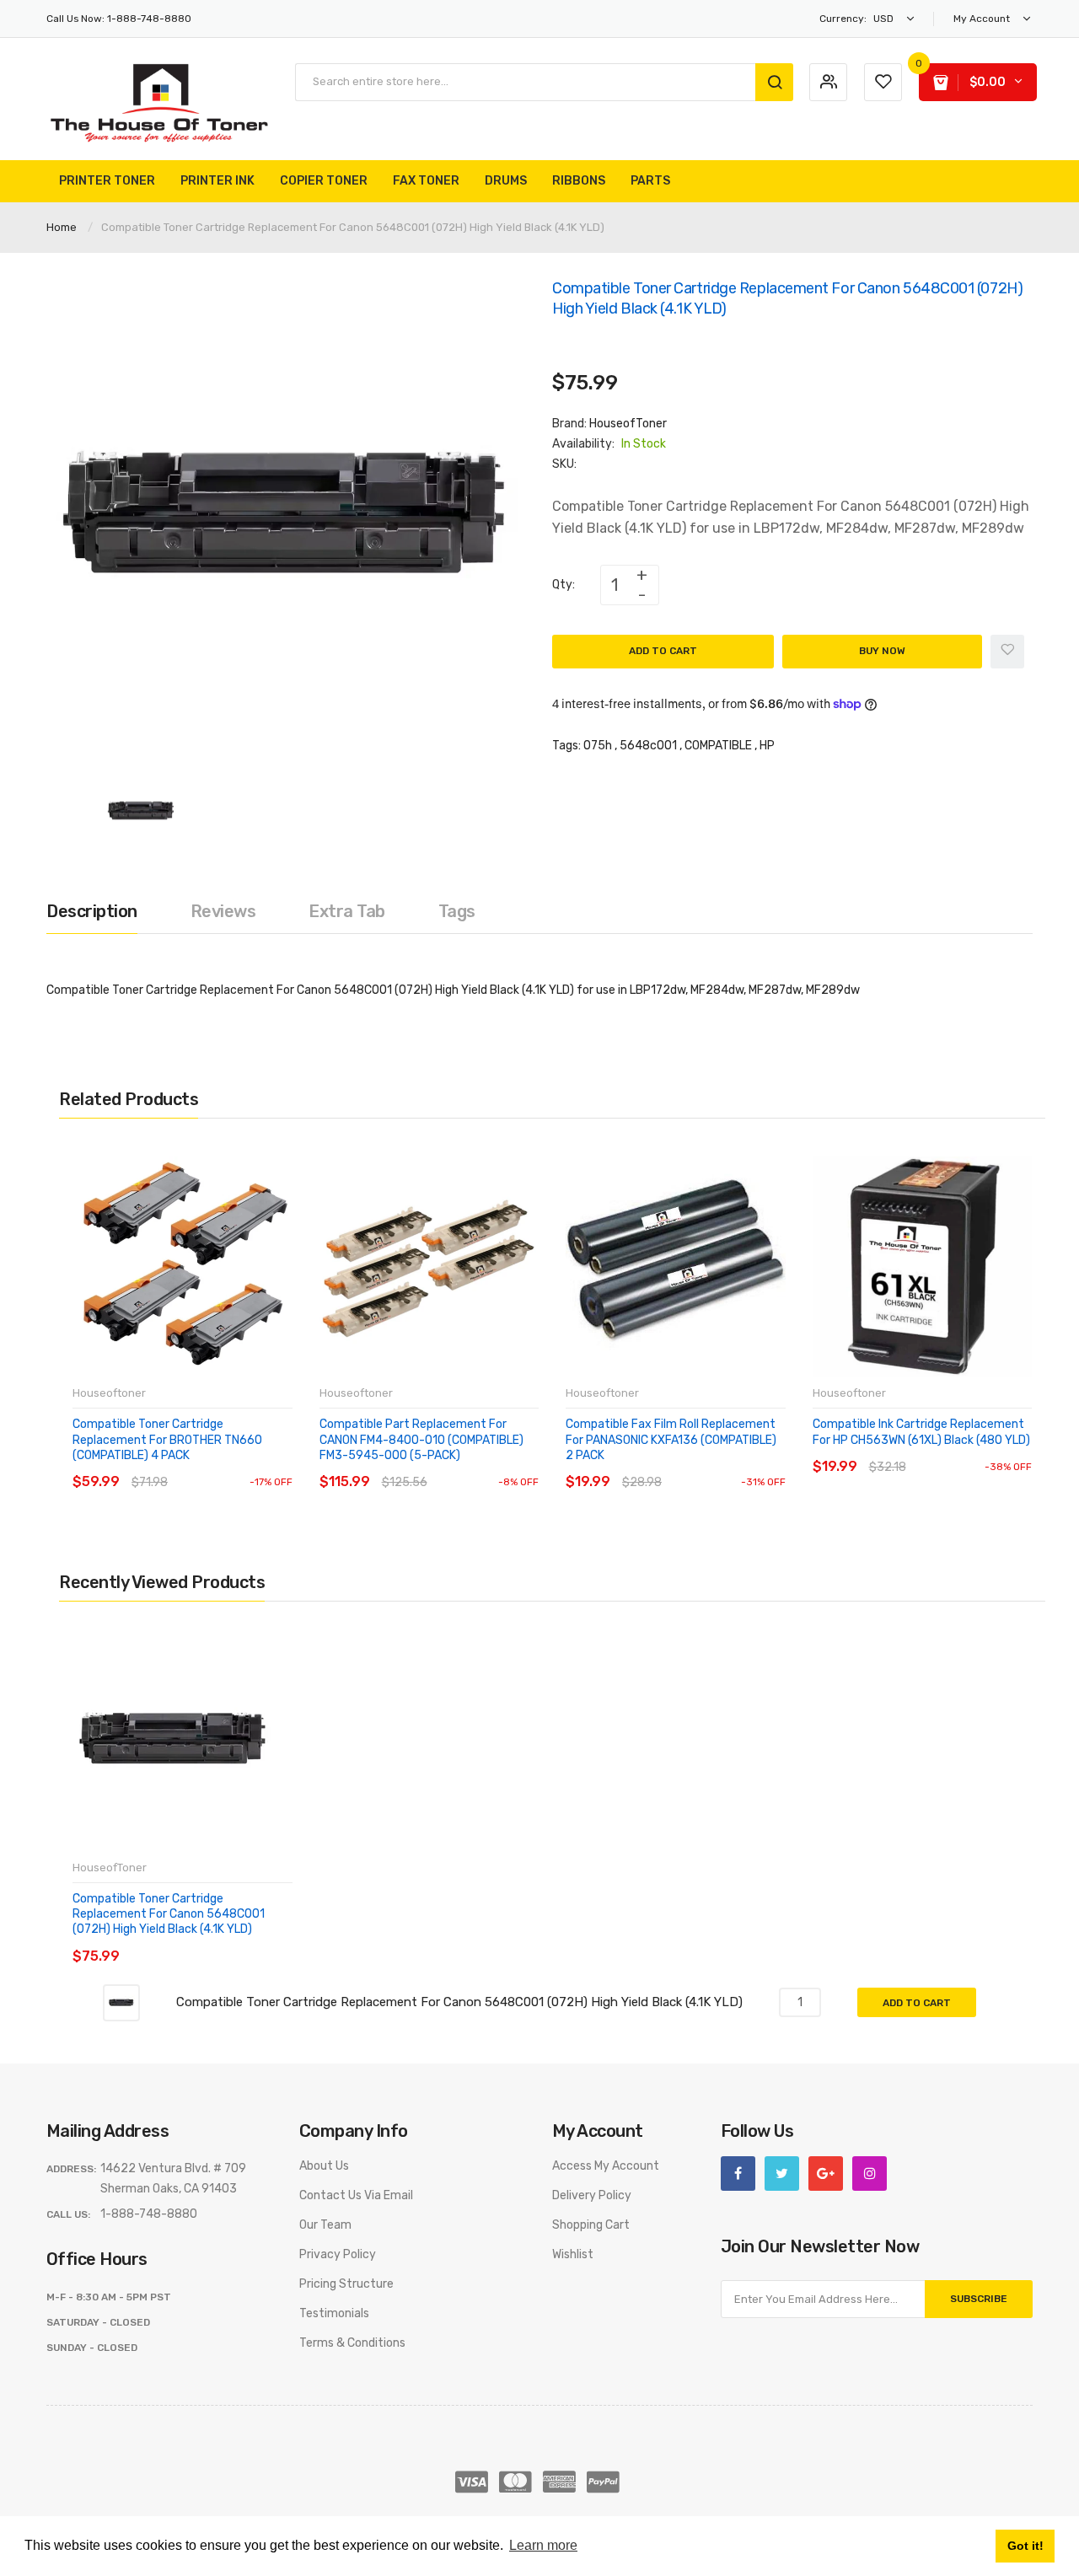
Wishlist (573, 2254)
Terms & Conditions (352, 2343)
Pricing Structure (346, 2284)
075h (598, 746)
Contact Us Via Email (356, 2195)
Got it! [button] (1025, 2546)
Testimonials (334, 2313)
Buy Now (882, 651)
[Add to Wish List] (1007, 652)
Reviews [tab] (223, 911)
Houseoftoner (109, 1393)
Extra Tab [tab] (347, 911)
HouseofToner (628, 424)
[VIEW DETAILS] (193, 1465)
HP (767, 746)
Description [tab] (92, 911)
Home (62, 227)
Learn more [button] (543, 2545)
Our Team (325, 2225)
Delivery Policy (592, 2195)
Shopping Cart (591, 2225)
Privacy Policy (338, 2254)
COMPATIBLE (718, 746)
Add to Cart (663, 651)
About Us (324, 2166)
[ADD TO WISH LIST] (227, 1465)
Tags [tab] (457, 911)
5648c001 (648, 746)
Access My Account (606, 2166)
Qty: (564, 585)
